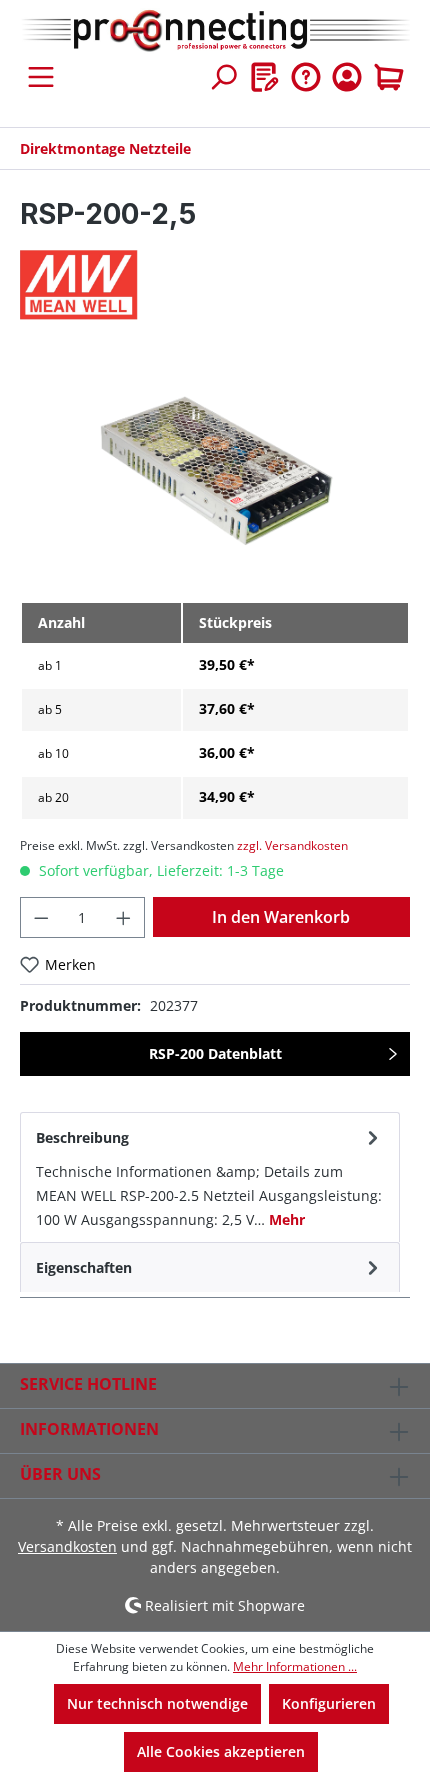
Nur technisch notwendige (157, 1703)
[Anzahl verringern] (41, 917)
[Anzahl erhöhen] (124, 917)
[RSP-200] (214, 473)
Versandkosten (67, 1546)
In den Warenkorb (281, 917)
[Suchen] (223, 77)
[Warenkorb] (389, 77)
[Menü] (41, 77)
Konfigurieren (329, 1703)
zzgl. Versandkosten (292, 845)
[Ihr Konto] (347, 77)
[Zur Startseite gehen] (215, 31)
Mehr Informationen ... (295, 1666)
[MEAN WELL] (215, 285)
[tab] (210, 1177)
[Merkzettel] (265, 77)
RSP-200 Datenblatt (215, 1053)
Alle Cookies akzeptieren (221, 1751)
